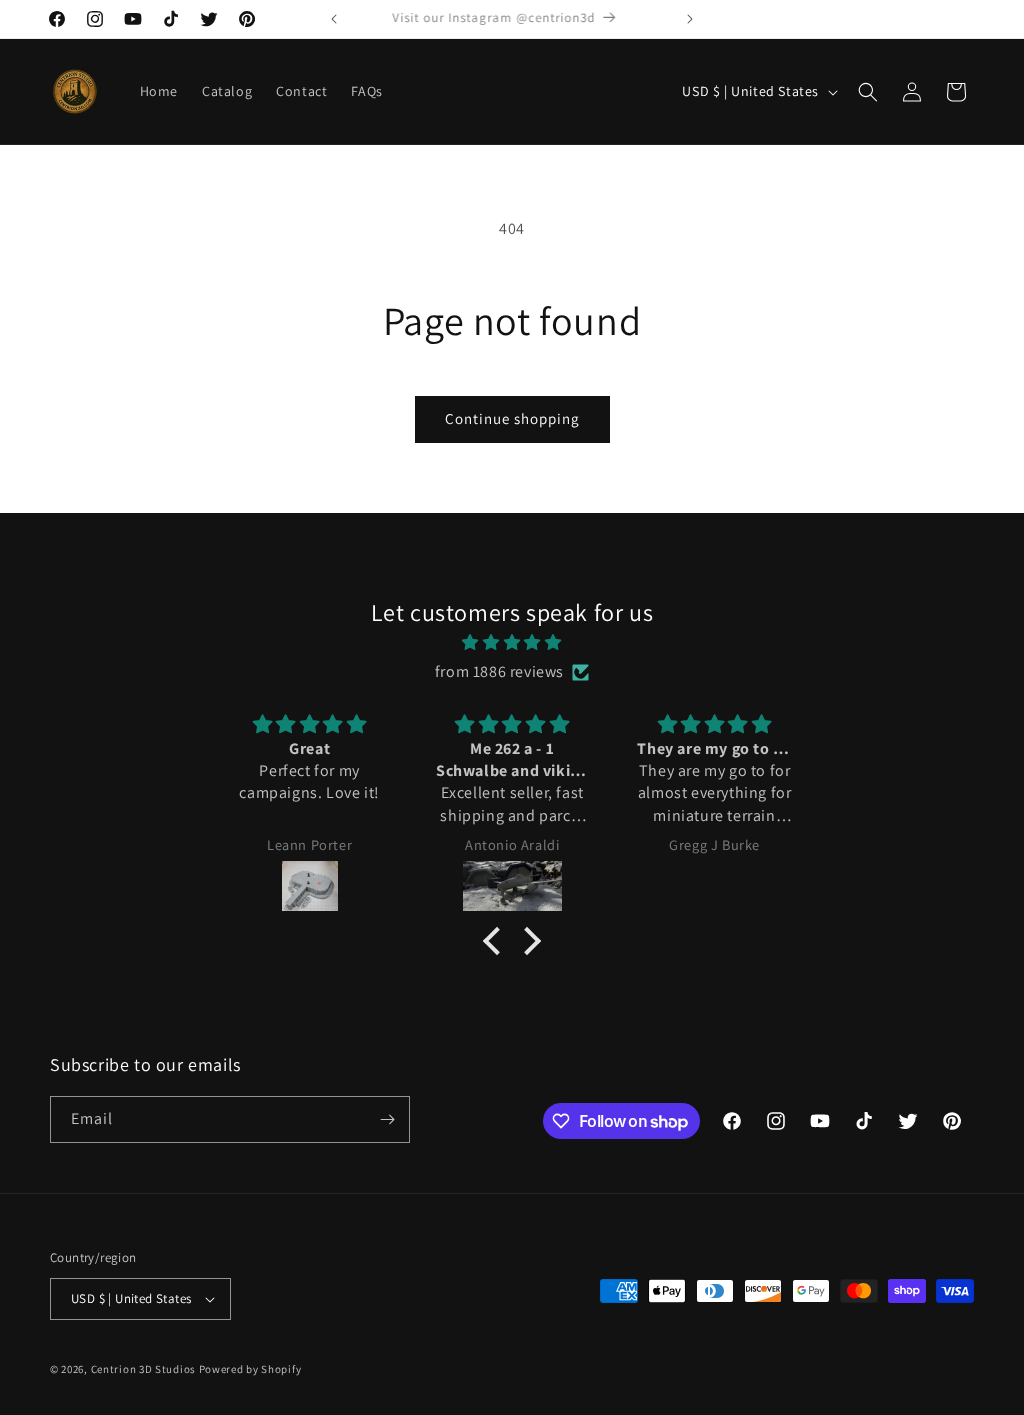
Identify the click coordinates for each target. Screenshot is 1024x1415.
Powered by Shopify (250, 1369)
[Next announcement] (690, 19)
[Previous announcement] (334, 19)
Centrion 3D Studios (143, 1369)
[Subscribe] (387, 1119)
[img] (512, 643)
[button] (868, 92)
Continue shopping (512, 418)
